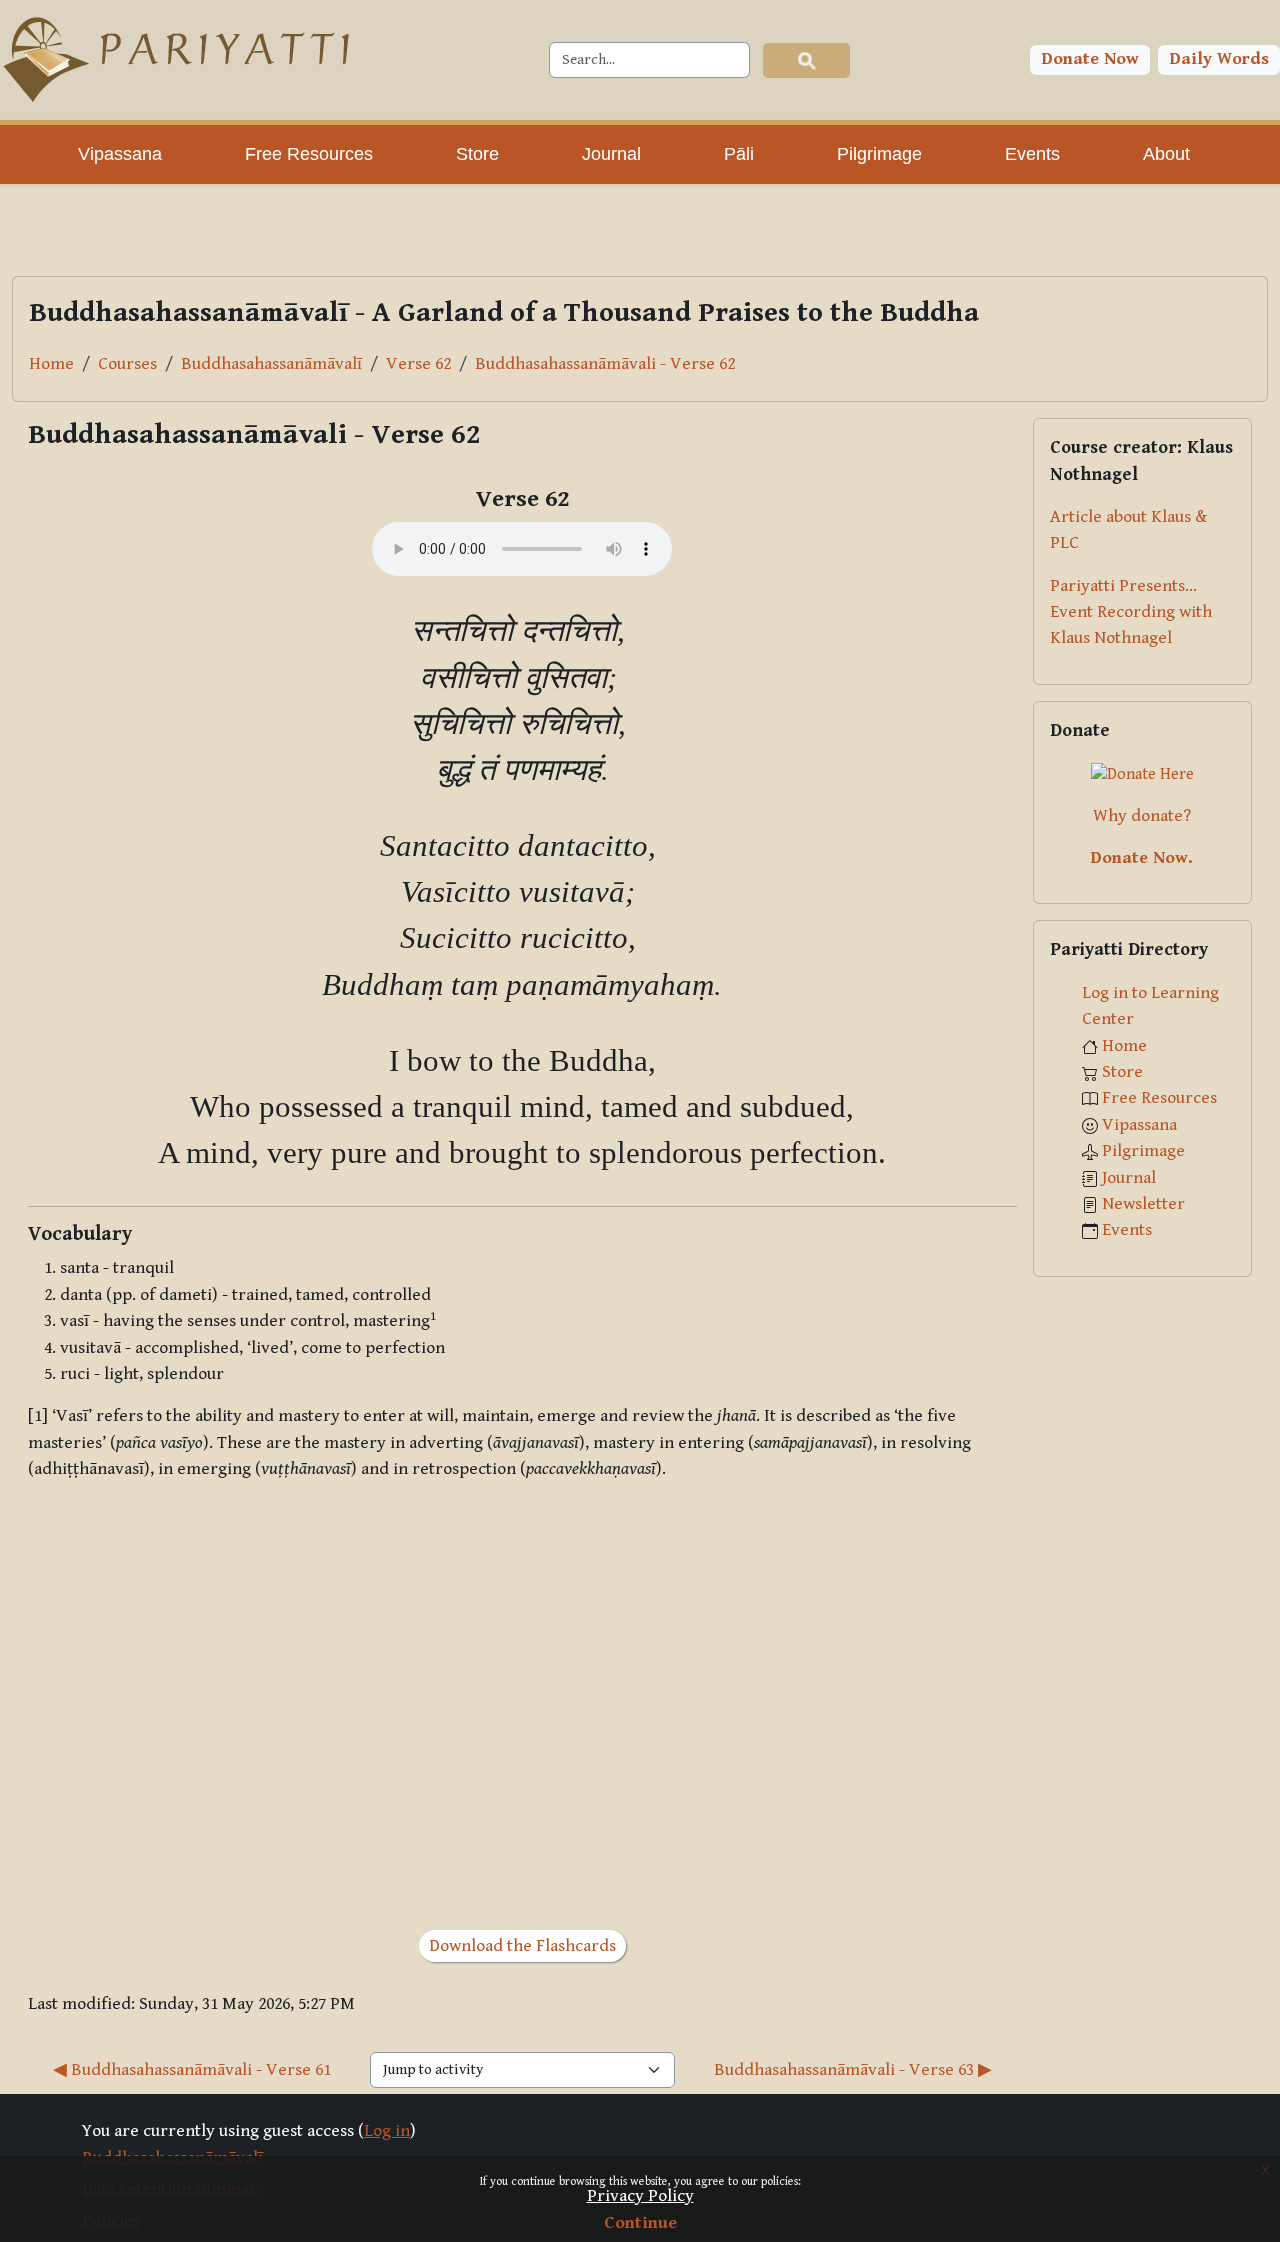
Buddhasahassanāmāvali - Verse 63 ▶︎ (853, 2070)
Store (1122, 1072)
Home (51, 364)
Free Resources (1159, 1098)
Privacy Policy (640, 2196)
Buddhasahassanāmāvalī (271, 364)
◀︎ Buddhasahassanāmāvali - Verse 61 (192, 2070)
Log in (387, 2131)
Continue (640, 2223)
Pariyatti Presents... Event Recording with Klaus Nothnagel (1131, 612)
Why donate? (1142, 816)
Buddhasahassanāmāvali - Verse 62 (605, 364)
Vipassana (1139, 1125)
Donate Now (1090, 59)
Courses (127, 364)
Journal (1129, 1178)
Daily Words (1219, 59)
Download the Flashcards (522, 1946)
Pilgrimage (1143, 1151)
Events (1127, 1230)
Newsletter (1143, 1204)
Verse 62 (418, 364)
